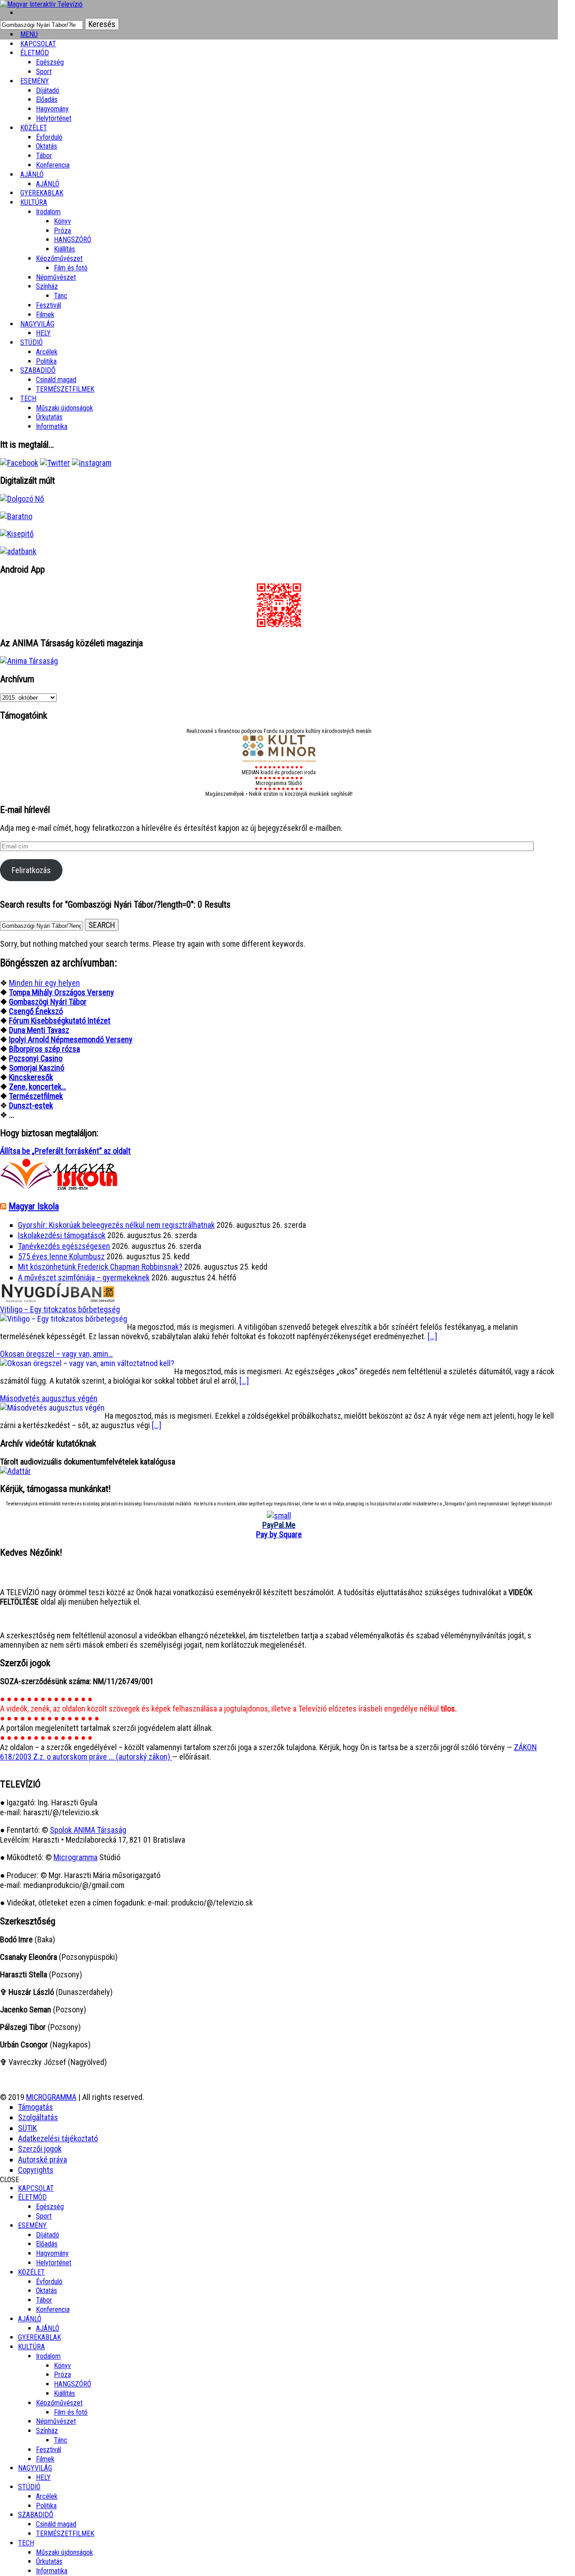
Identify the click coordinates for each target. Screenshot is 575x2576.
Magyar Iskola (34, 1206)
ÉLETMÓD (35, 53)
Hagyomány (52, 109)
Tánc (61, 296)
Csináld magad (56, 380)
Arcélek (47, 2496)
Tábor (44, 2300)
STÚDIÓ (31, 342)
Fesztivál (49, 2450)
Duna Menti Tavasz (39, 1030)
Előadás (47, 99)
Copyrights (36, 2170)
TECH (28, 399)
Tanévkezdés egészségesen (64, 1246)
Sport (44, 2216)
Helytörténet (54, 118)
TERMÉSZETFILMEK (65, 389)
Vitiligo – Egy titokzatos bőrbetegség (60, 1309)
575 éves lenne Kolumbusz (61, 1256)
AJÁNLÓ (30, 2319)
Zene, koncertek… (38, 1087)
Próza (62, 231)
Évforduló (49, 137)
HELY (43, 2477)
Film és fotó (71, 268)
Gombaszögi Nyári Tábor (48, 1002)
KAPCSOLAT (36, 2188)
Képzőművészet (59, 258)
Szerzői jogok (40, 2149)
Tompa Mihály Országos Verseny (62, 992)
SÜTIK (27, 2128)
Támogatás (35, 2107)
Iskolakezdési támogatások (62, 1235)
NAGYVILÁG (35, 2468)
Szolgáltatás (38, 2117)
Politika (46, 2506)
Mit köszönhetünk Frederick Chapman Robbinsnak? (100, 1267)
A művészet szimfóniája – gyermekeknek (84, 1277)
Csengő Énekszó (36, 1011)
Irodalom (48, 212)
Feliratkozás (31, 870)
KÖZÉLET (34, 128)
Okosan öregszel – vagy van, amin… (56, 1354)
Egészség (50, 2207)
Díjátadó (48, 90)
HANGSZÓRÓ (73, 240)
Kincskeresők (31, 1077)
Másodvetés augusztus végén (49, 1398)
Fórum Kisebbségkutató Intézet (60, 1021)
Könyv (62, 221)
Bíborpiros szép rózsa (44, 1049)
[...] (432, 1336)
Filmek (45, 2459)
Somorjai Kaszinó (37, 1068)
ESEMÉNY (35, 81)
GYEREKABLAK (40, 2337)
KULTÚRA (34, 202)
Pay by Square (279, 1534)
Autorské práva (42, 2159)
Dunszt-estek (31, 1105)
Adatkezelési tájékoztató (58, 2138)
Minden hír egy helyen (44, 983)
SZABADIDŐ (38, 370)
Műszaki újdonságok (64, 408)
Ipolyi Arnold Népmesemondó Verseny (71, 1039)
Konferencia (53, 165)
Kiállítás (64, 249)
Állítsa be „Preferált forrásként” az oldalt (65, 1151)
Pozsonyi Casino (36, 1058)
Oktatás (46, 146)
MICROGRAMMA (51, 2097)
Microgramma (75, 1857)
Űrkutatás (49, 417)
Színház (47, 286)
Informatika (52, 426)
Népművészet (56, 277)
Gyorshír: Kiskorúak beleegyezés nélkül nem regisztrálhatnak (116, 1225)
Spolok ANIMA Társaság (88, 1830)
